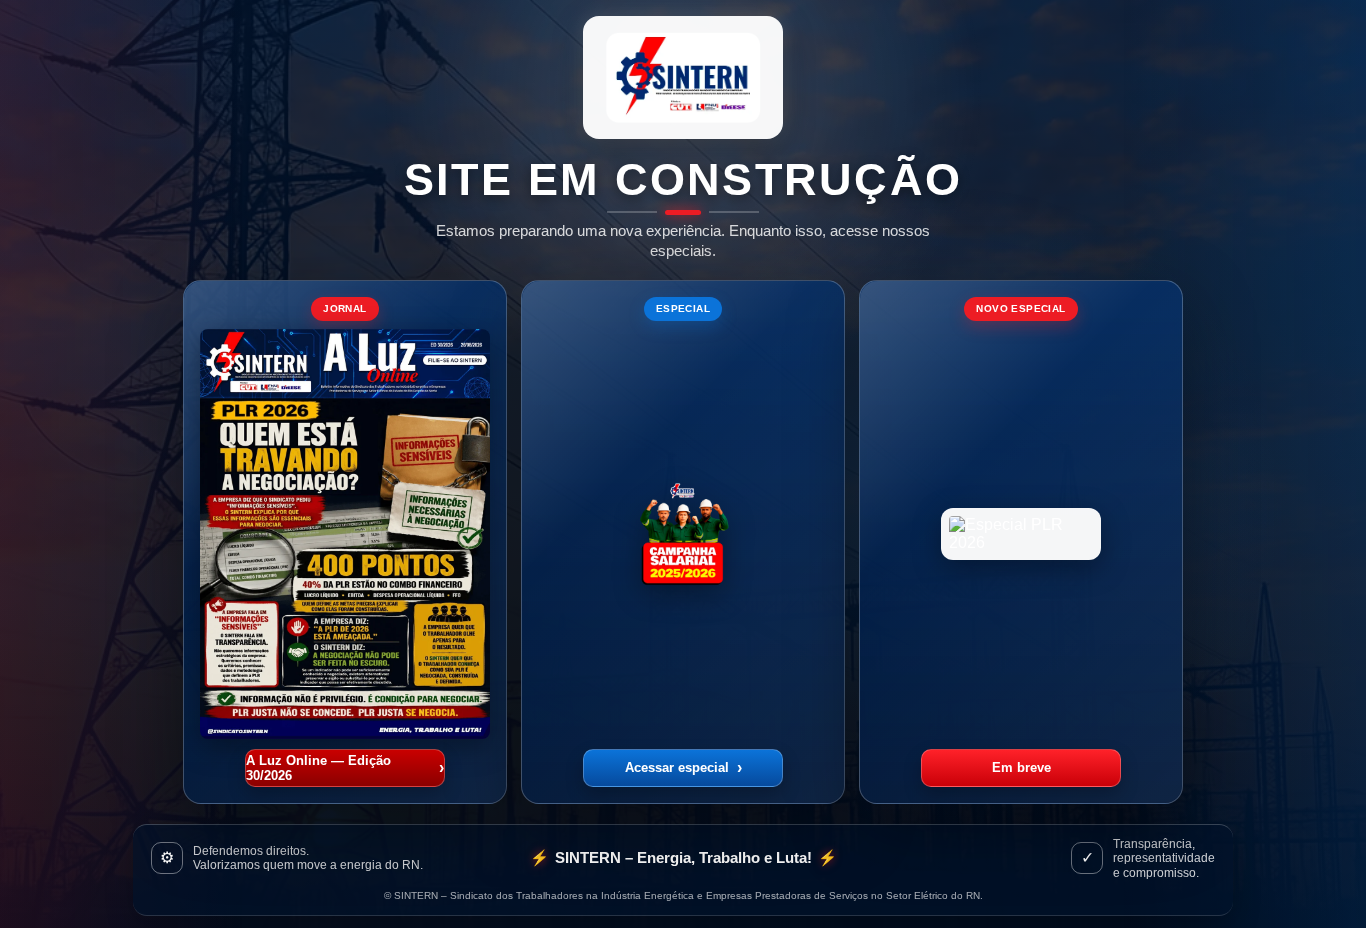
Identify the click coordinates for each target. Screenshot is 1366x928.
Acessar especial (683, 767)
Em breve (1021, 767)
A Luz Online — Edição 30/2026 (345, 768)
